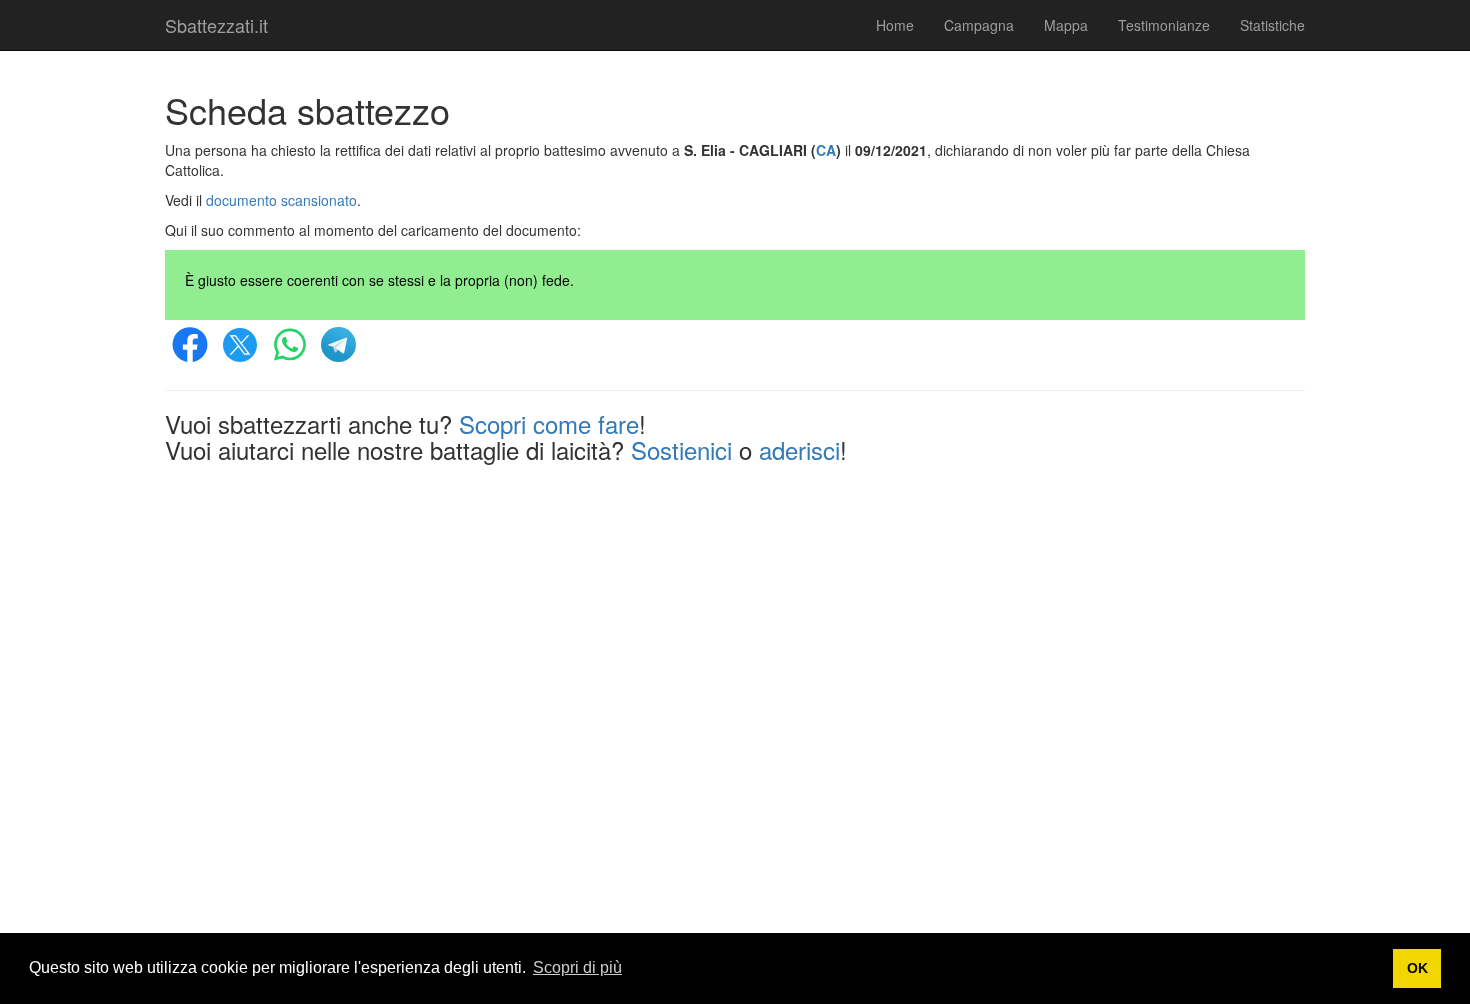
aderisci (799, 449)
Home (895, 25)
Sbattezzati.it (216, 25)
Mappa (1066, 25)
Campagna (979, 25)
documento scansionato (281, 200)
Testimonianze (1164, 25)
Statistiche (1272, 25)
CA (826, 150)
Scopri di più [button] (577, 967)
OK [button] (1417, 968)
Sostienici (681, 449)
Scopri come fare (549, 423)
